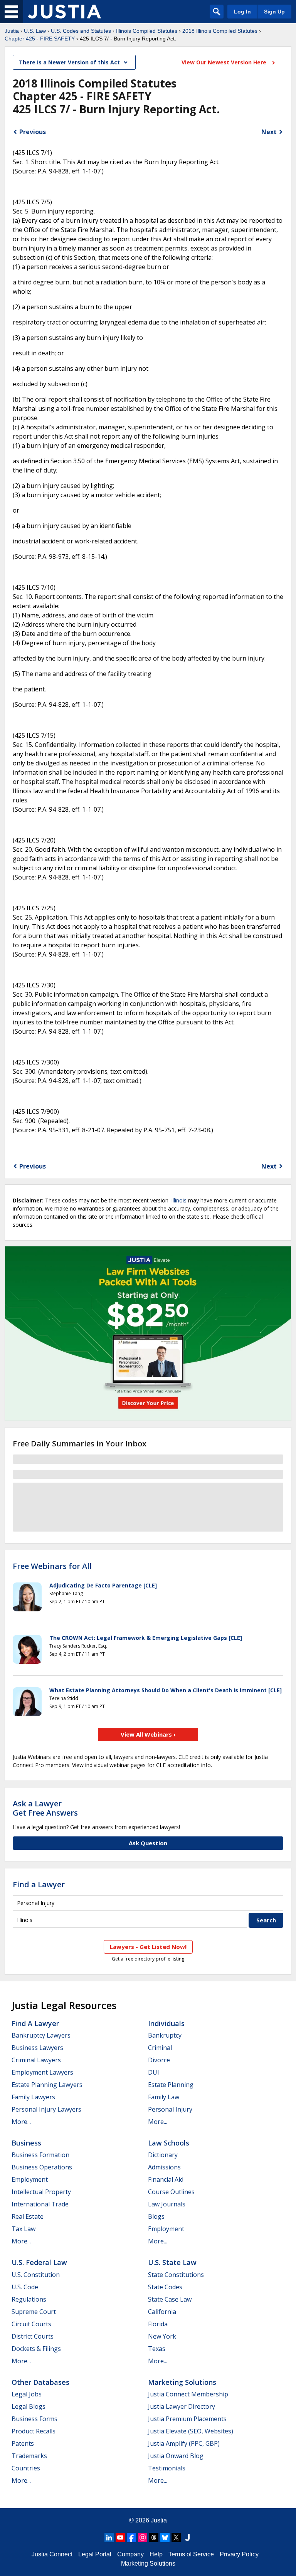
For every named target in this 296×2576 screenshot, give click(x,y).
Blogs (156, 2216)
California (162, 2312)
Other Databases (40, 2382)
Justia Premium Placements (187, 2419)
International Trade (40, 2204)
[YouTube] (120, 2537)
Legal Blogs (29, 2406)
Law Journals (167, 2204)
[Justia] (64, 12)
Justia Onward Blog (176, 2456)
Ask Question (148, 1843)
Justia (12, 31)
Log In (242, 12)
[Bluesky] (165, 2537)
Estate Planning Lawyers (47, 2085)
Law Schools (169, 2143)
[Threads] (154, 2537)
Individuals (166, 2023)
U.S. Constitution (36, 2275)
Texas (157, 2349)
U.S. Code (25, 2287)
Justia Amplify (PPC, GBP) (184, 2443)
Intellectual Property (41, 2192)
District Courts (33, 2336)
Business (26, 2143)
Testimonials (167, 2468)
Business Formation (40, 2155)
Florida (158, 2324)
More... (21, 2122)
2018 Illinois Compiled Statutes (220, 31)
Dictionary (163, 2155)
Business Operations (42, 2167)
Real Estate (28, 2216)
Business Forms (34, 2419)
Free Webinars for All (52, 1566)
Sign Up (274, 12)
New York (162, 2336)
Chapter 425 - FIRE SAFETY (40, 39)
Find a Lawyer (39, 1884)
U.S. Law (35, 31)
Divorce (159, 2060)
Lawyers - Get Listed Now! (148, 1947)
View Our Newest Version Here (225, 62)
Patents (23, 2443)
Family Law (164, 2097)
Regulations (29, 2299)
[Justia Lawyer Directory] (187, 2537)
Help (156, 2554)
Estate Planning (171, 2085)
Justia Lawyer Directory (182, 2406)
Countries (26, 2468)
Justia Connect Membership (188, 2394)
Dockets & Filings (36, 2349)
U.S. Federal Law (39, 2262)
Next (269, 132)
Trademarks (29, 2456)
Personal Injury (170, 2109)
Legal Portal (95, 2554)
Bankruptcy (165, 2035)
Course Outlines (171, 2192)
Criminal (160, 2048)
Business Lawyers (37, 2048)
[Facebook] (131, 2537)
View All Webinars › (148, 1734)
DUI (154, 2072)
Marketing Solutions (182, 2382)
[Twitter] (176, 2537)
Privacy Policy (239, 2554)
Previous (33, 132)
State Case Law (170, 2299)
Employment (30, 2179)
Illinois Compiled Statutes (147, 31)
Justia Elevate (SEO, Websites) (191, 2431)
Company (130, 2554)
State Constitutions (176, 2275)
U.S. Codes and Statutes (81, 31)
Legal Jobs (27, 2394)
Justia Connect (52, 2554)
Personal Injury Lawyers (46, 2109)
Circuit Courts (31, 2324)
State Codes (165, 2287)
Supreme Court (34, 2312)
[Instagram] (143, 2537)
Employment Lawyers (42, 2072)
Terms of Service (191, 2554)
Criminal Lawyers (36, 2060)
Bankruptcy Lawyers (41, 2035)
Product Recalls (34, 2431)
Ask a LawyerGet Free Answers (45, 1808)
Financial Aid (166, 2179)
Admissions (164, 2167)
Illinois (179, 1200)
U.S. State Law (172, 2262)
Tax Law (24, 2229)
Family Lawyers (33, 2097)
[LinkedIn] (109, 2537)
